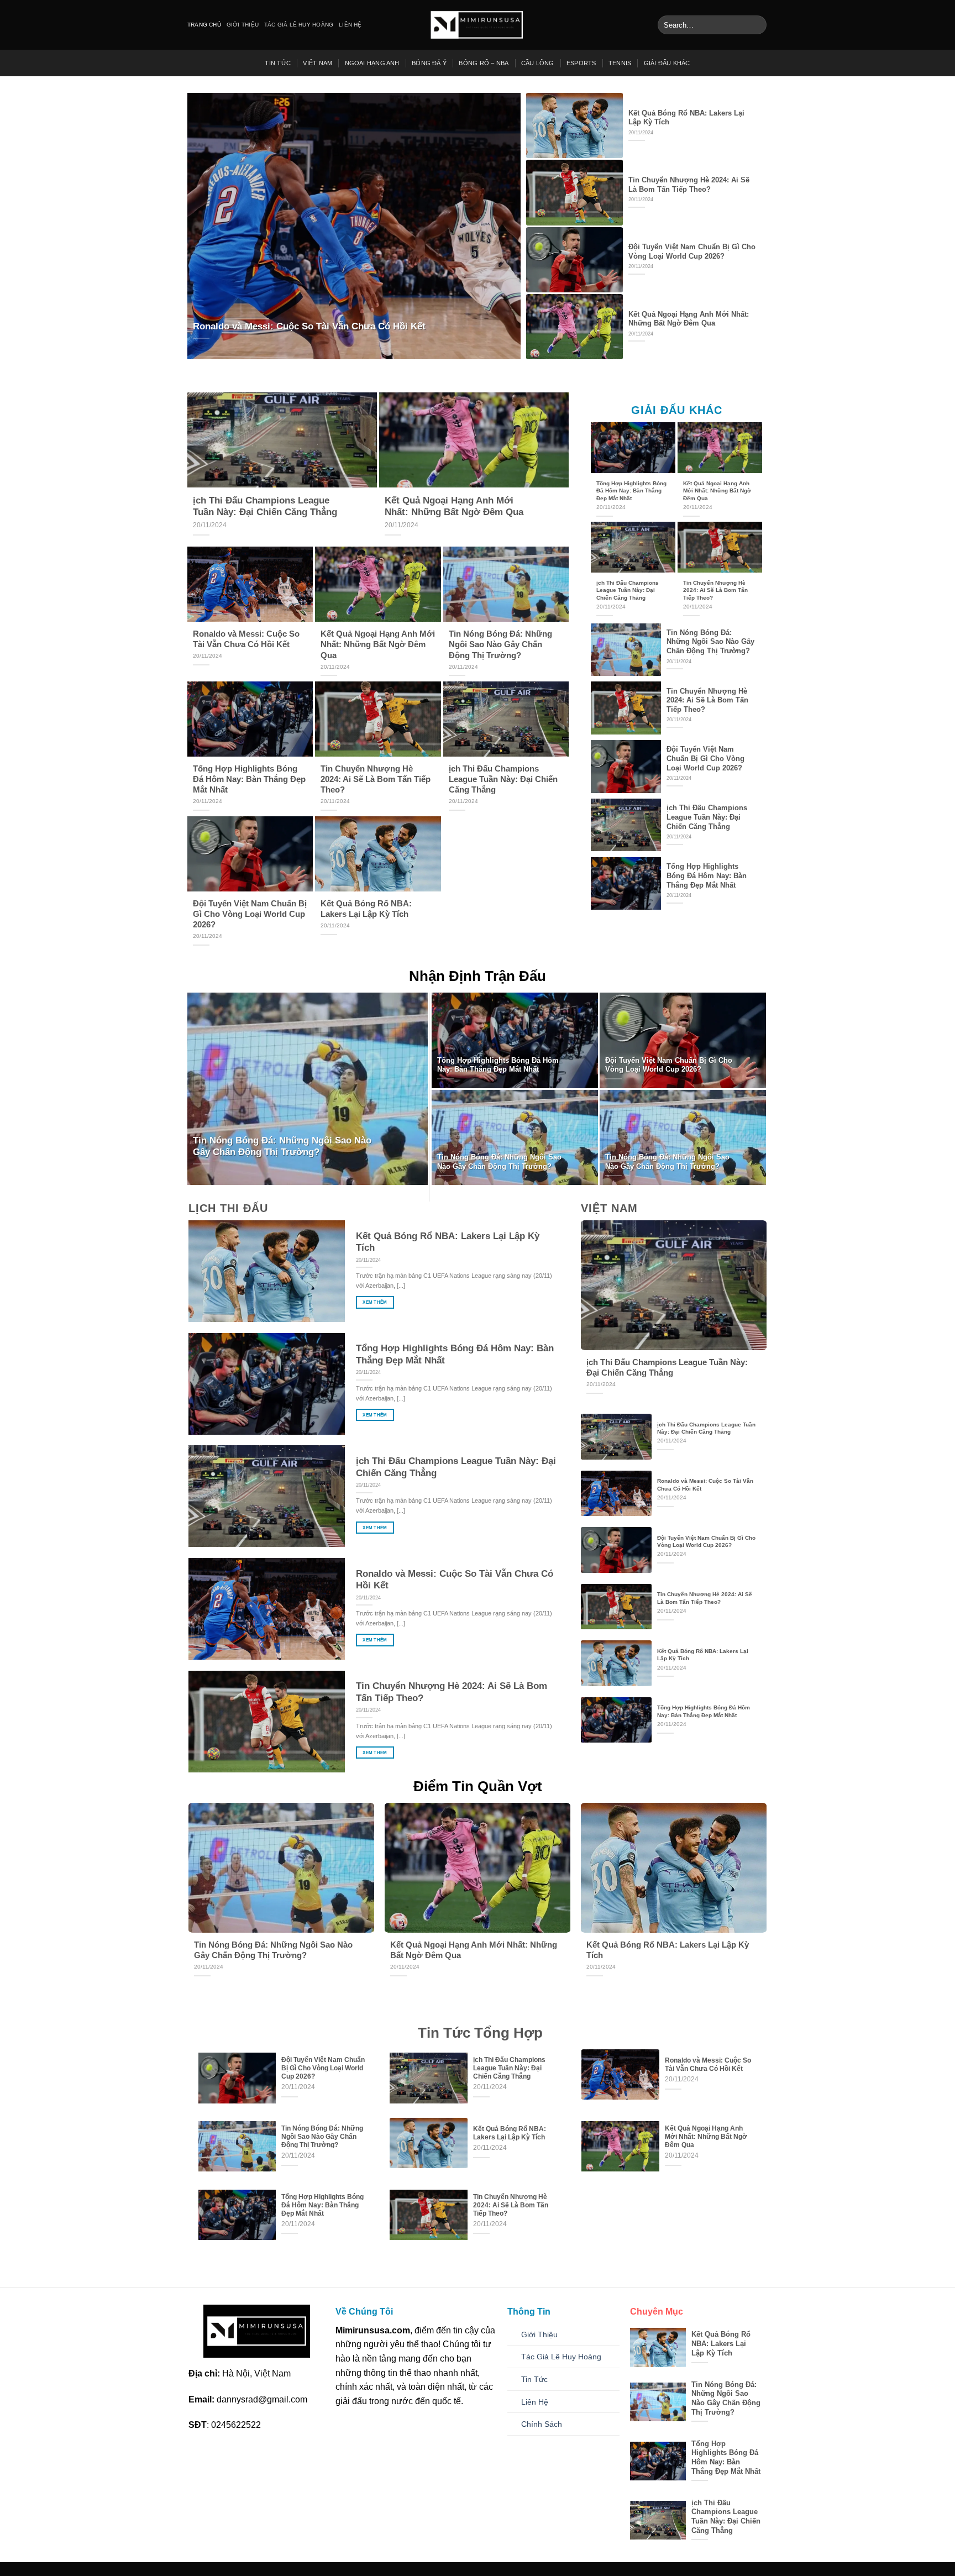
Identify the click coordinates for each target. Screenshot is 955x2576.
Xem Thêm (375, 1302)
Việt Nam (318, 63)
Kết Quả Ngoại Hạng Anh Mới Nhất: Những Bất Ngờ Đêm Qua (689, 319)
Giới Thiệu (243, 25)
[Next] (778, 1870)
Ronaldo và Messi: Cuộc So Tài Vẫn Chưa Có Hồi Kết (309, 326)
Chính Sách (542, 2424)
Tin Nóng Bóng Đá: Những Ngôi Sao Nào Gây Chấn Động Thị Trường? (500, 644)
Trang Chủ (204, 25)
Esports (581, 63)
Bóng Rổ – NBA (484, 63)
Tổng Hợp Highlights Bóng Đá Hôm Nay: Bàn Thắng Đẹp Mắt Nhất (249, 779)
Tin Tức (278, 63)
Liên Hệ (350, 25)
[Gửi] (756, 25)
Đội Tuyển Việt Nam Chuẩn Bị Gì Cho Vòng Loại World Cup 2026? (692, 251)
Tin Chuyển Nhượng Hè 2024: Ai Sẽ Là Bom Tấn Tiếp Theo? (689, 185)
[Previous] (177, 1870)
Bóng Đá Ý (429, 63)
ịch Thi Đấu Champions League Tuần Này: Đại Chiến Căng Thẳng (265, 507)
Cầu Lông (538, 63)
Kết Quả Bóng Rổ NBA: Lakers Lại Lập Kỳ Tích (686, 118)
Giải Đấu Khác (667, 63)
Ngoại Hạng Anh (372, 63)
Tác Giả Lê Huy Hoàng (299, 25)
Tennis (620, 63)
